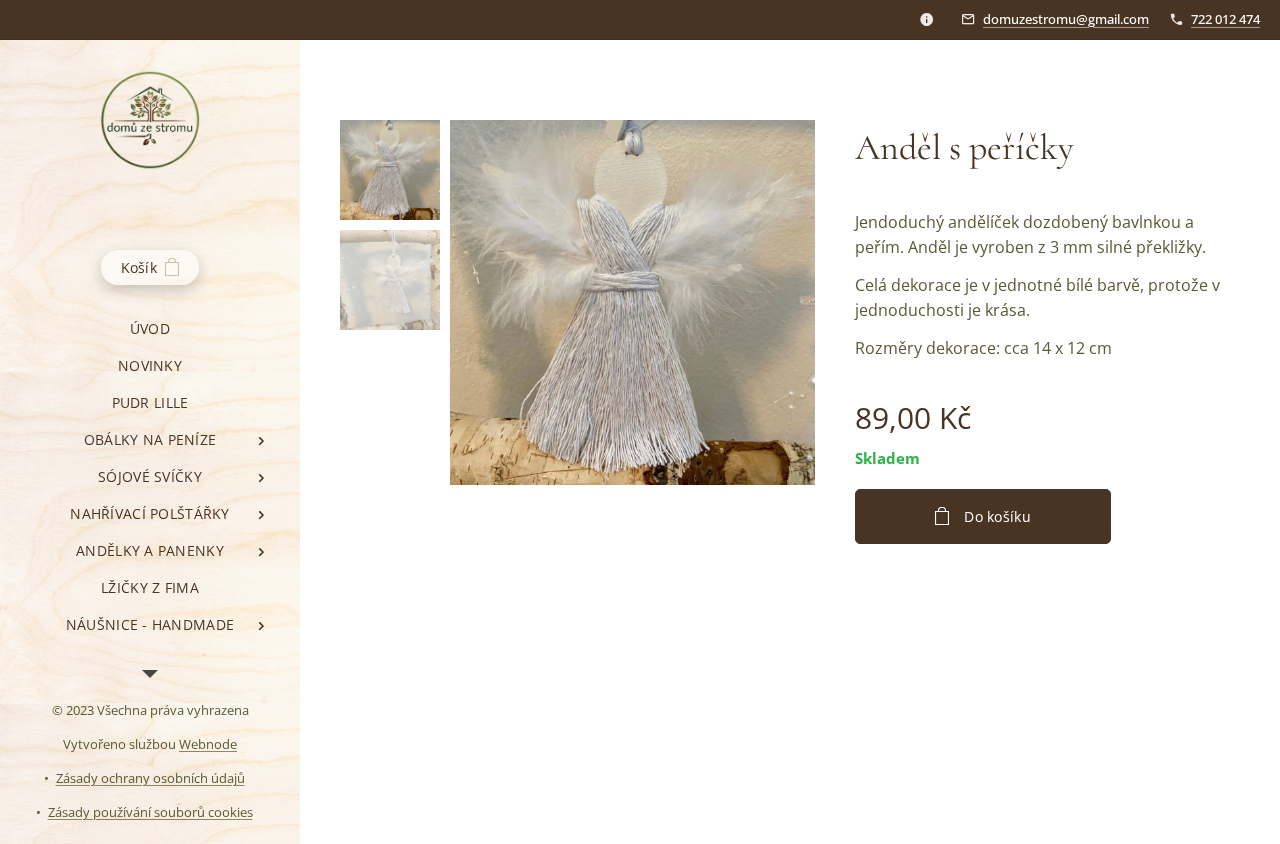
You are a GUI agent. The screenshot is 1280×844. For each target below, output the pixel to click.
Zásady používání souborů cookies (150, 812)
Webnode (208, 744)
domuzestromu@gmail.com (1066, 19)
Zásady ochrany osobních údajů (150, 778)
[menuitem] (150, 328)
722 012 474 (1225, 19)
